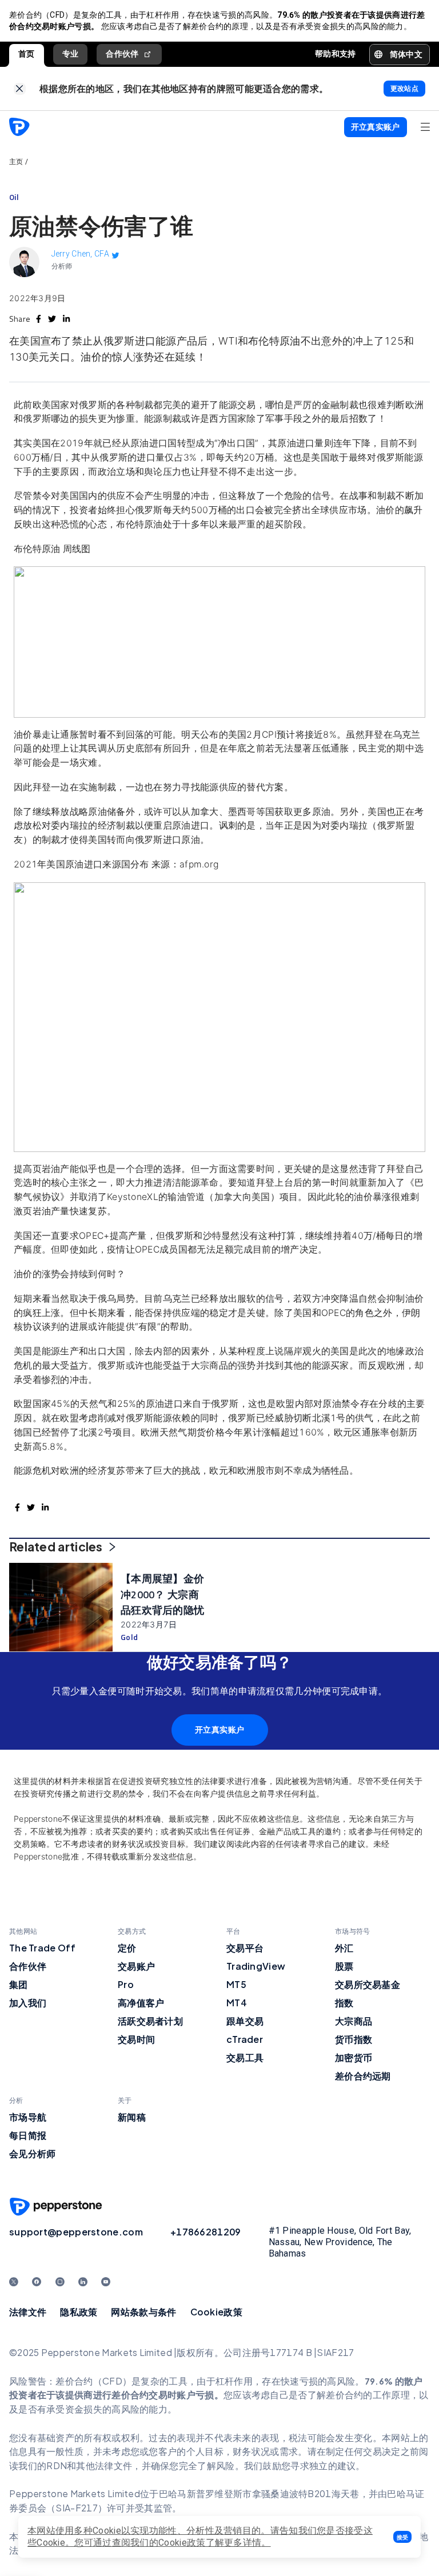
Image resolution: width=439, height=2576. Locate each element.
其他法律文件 (104, 2465)
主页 (16, 162)
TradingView (256, 1966)
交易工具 (245, 2057)
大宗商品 (354, 2021)
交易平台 (245, 1948)
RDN (57, 2465)
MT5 (236, 1984)
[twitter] (52, 319)
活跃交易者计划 (150, 2021)
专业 (71, 54)
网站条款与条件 (143, 2312)
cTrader (245, 2039)
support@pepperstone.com (76, 2232)
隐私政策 (79, 2312)
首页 (27, 54)
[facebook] (39, 319)
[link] (20, 89)
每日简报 (28, 2135)
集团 (19, 1984)
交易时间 (136, 2039)
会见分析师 (33, 2153)
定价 (127, 1948)
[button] (402, 2537)
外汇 (344, 1948)
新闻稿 (132, 2117)
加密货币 (354, 2057)
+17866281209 (206, 2232)
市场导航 (28, 2117)
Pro (126, 1984)
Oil (14, 197)
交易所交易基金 (368, 1984)
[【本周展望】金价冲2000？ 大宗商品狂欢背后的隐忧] (61, 1607)
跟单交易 (245, 2021)
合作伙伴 (122, 54)
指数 (344, 2003)
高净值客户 (141, 2003)
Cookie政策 (216, 2312)
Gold (129, 1637)
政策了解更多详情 (224, 2543)
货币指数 (354, 2039)
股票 (344, 1966)
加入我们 (28, 2003)
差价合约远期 (363, 2076)
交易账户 (136, 1966)
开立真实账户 (220, 1730)
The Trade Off (42, 1948)
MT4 (237, 2003)
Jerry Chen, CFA (81, 254)
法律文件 (28, 2312)
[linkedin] (66, 319)
